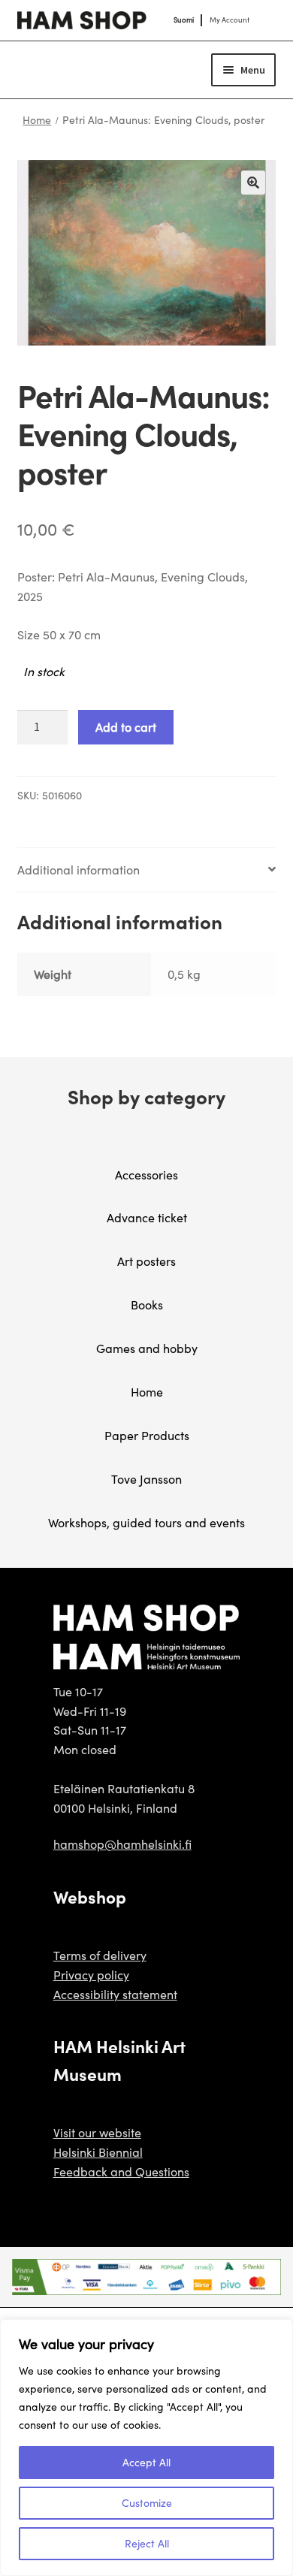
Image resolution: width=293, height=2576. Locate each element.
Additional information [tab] (79, 870)
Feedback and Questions (121, 2171)
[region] (146, 2448)
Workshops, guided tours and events (146, 1522)
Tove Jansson (146, 1479)
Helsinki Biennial (98, 2152)
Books (147, 1305)
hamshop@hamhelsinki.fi (122, 1844)
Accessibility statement (115, 1994)
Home (37, 120)
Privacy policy (91, 1975)
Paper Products (147, 1435)
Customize (147, 2503)
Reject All (147, 2543)
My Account (230, 20)
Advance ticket (147, 1217)
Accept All (146, 2462)
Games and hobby (147, 1348)
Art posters (146, 1261)
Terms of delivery (100, 1955)
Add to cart (126, 727)
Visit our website (97, 2132)
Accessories (146, 1175)
